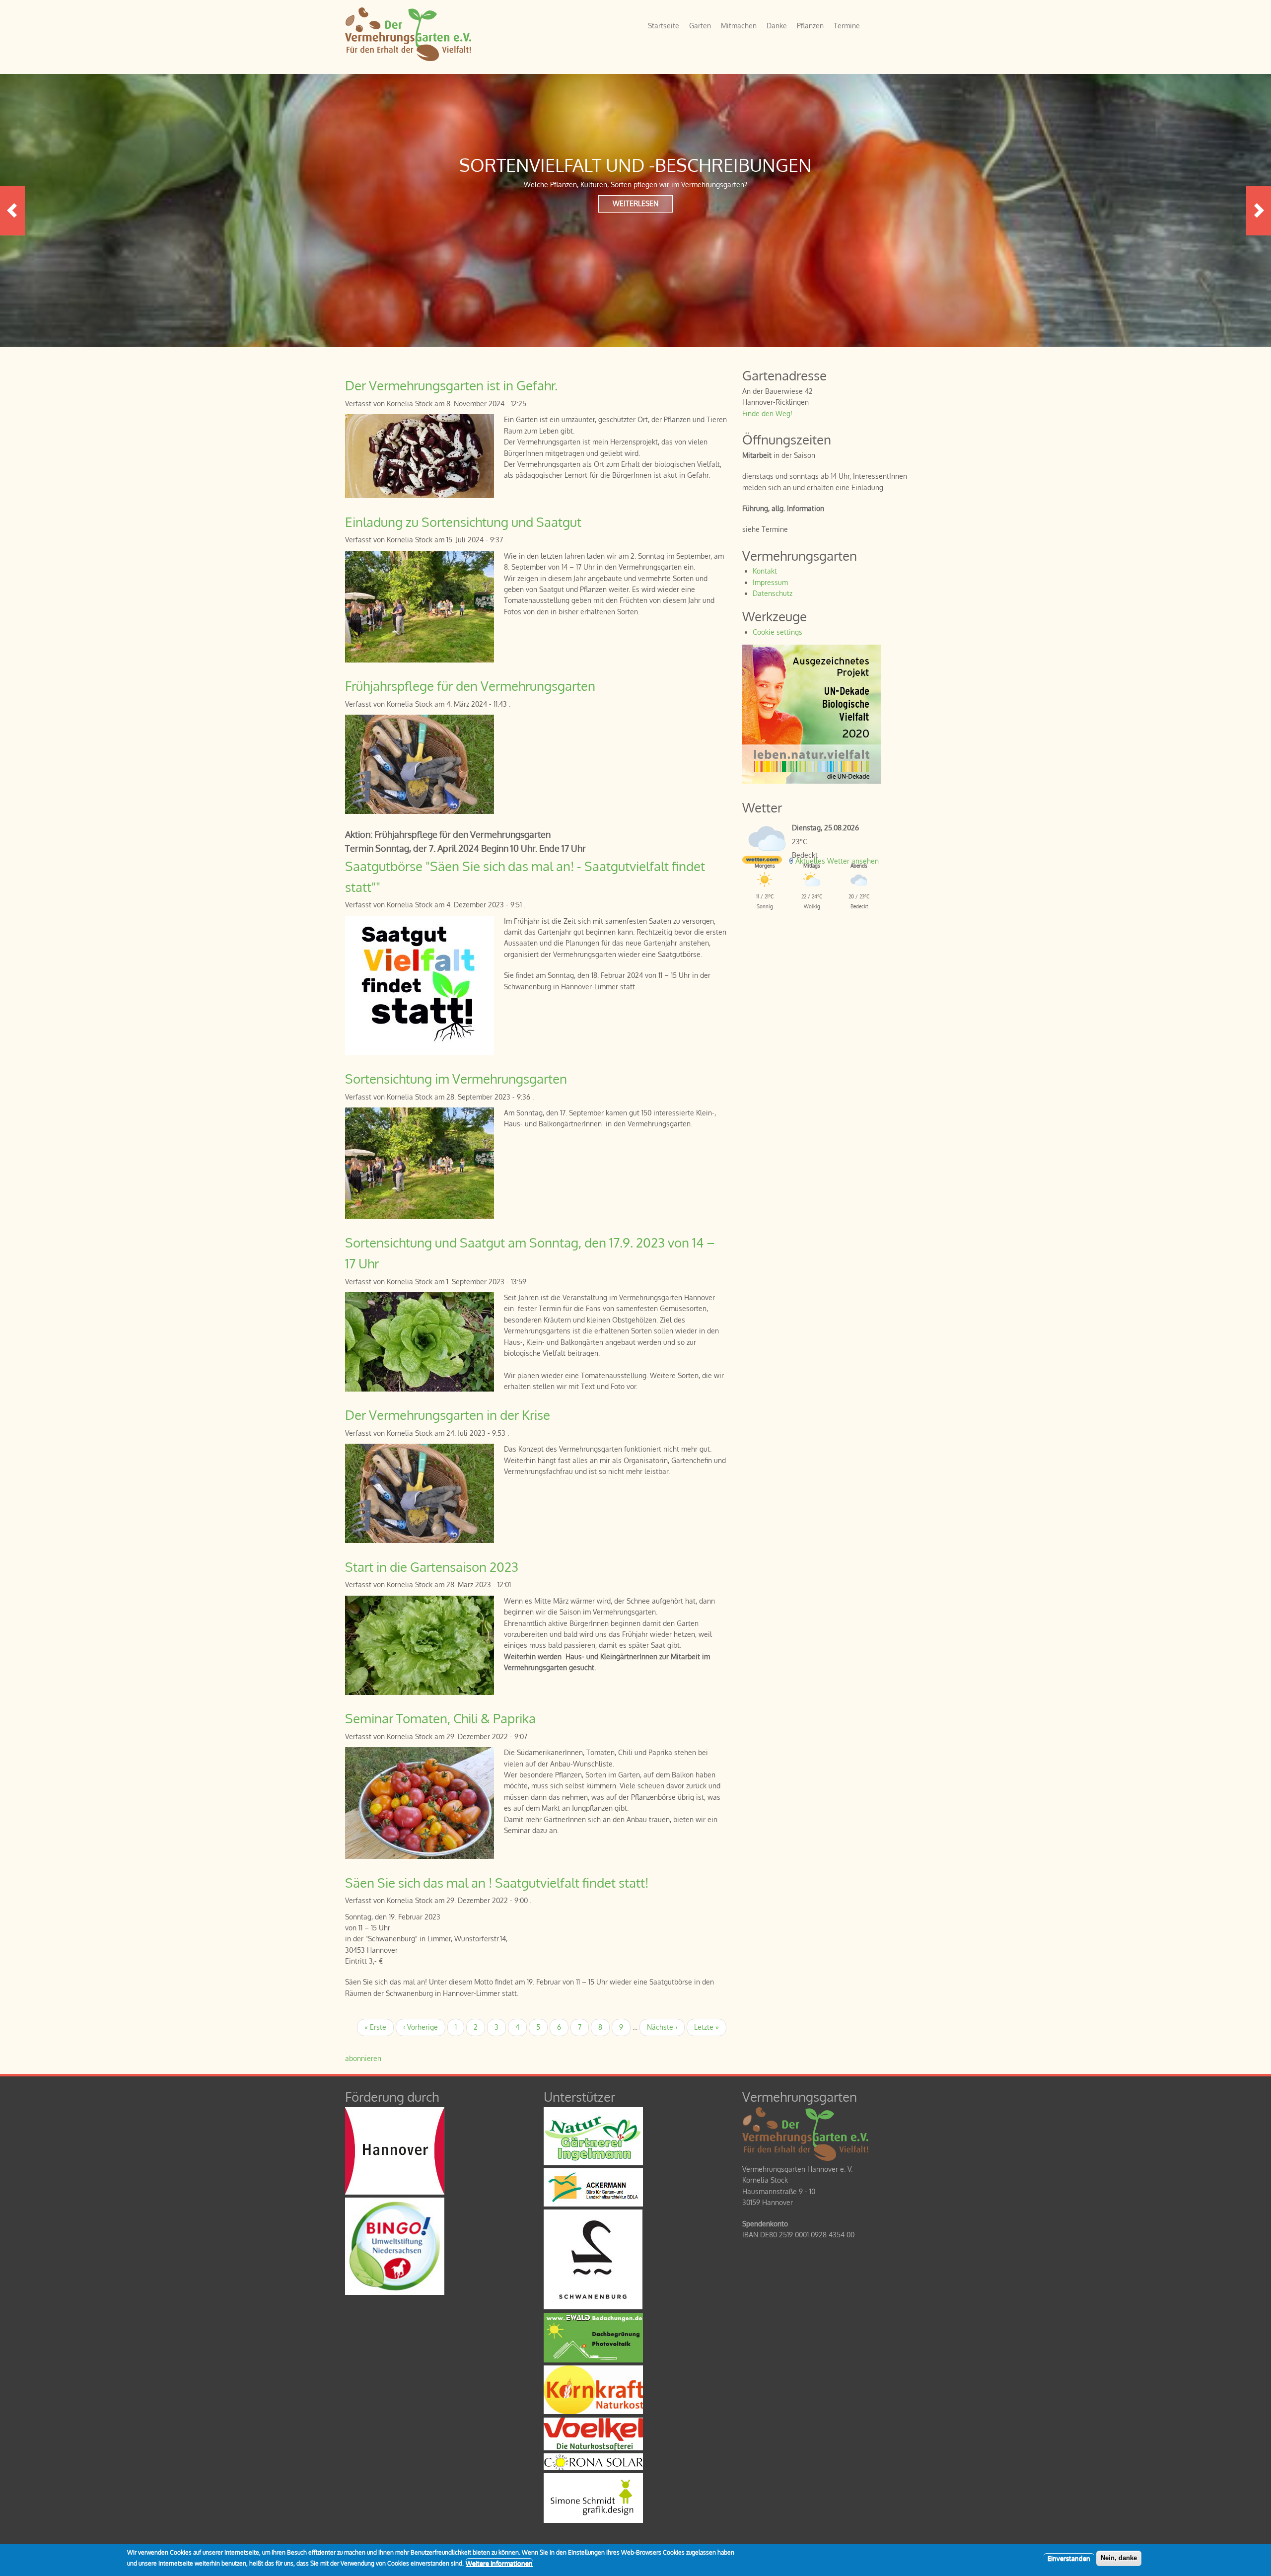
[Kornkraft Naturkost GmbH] (593, 2411)
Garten (700, 26)
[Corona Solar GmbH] (593, 2467)
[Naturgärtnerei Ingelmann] (593, 2163)
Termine (847, 26)
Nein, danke (1119, 2558)
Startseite (664, 26)
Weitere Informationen (499, 2563)
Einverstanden (1069, 2558)
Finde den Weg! (767, 413)
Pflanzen (810, 26)
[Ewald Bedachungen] (593, 2360)
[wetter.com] (762, 861)
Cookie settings (777, 632)
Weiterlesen (635, 203)
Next (1259, 211)
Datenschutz (773, 593)
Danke (777, 26)
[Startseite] (408, 58)
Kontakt (765, 571)
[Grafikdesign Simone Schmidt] (593, 2520)
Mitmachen (739, 26)
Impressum (770, 582)
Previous (12, 211)
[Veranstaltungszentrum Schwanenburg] (593, 2307)
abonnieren (363, 2058)
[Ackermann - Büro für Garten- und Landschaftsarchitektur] (593, 2204)
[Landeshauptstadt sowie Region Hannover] (395, 2192)
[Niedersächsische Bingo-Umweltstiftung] (395, 2292)
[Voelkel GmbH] (593, 2448)
